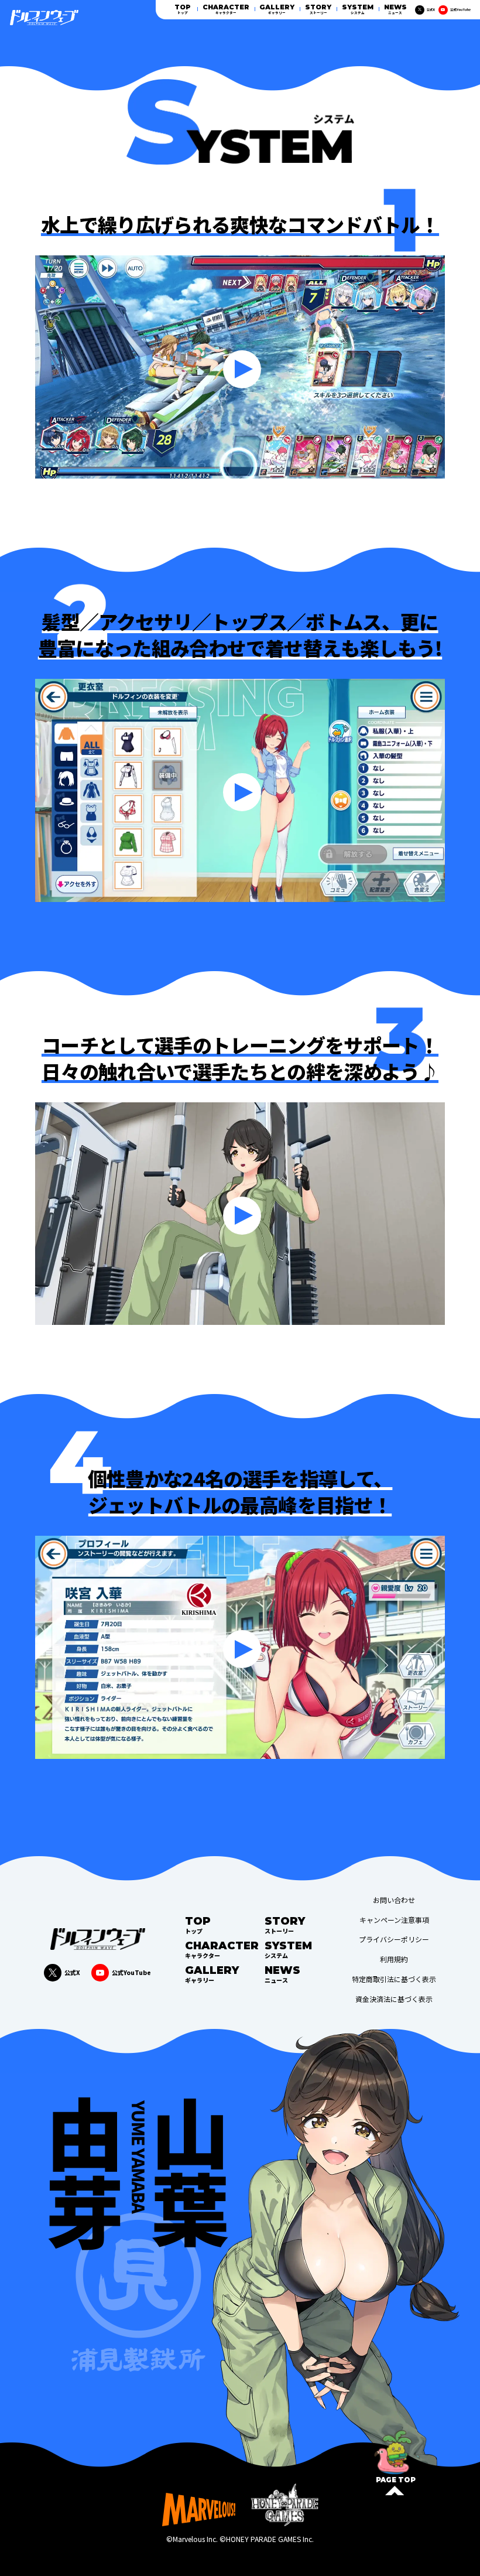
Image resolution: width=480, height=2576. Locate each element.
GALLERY (277, 9)
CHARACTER (226, 9)
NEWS (395, 9)
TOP (183, 9)
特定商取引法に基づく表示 (394, 1979)
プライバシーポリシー (394, 1939)
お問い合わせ (394, 1900)
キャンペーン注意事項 (394, 1920)
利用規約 (394, 1959)
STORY (318, 9)
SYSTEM (358, 9)
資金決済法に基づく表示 (394, 1999)
